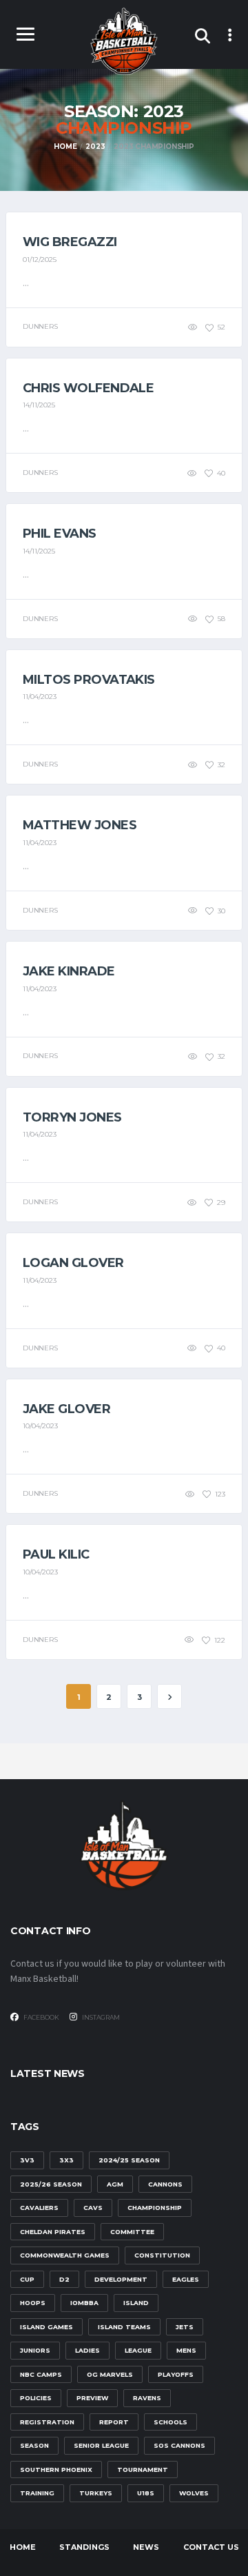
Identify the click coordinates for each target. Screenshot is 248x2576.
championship (155, 2208)
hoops (33, 2303)
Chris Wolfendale (88, 388)
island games (46, 2327)
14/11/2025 (39, 405)
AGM (115, 2184)
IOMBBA (84, 2303)
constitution (162, 2255)
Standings (84, 2547)
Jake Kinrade (69, 971)
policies (36, 2398)
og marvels (110, 2374)
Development (121, 2279)
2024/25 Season (129, 2160)
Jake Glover (66, 1409)
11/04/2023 (40, 697)
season (34, 2445)
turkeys (96, 2493)
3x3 (66, 2160)
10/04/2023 (40, 1426)
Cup (27, 2279)
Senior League (101, 2445)
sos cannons (179, 2445)
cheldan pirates (53, 2232)
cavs (93, 2208)
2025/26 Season (51, 2184)
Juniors (35, 2350)
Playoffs (176, 2374)
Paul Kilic (56, 1554)
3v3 (27, 2160)
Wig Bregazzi (70, 242)
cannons (165, 2184)
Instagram (100, 2017)
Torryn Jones (72, 1117)
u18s (146, 2493)
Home (23, 2547)
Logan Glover (73, 1263)
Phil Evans (60, 534)
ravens (147, 2398)
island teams (124, 2327)
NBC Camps (41, 2374)
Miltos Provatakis (89, 680)
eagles (186, 2279)
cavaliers (39, 2208)
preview (92, 2398)
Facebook (41, 2017)
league (138, 2350)
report (114, 2422)
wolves (194, 2493)
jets (185, 2327)
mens (186, 2350)
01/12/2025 (40, 260)
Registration (47, 2422)
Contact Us (211, 2547)
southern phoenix (56, 2469)
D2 (64, 2279)
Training (37, 2493)
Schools (170, 2422)
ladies (87, 2350)
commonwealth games (65, 2255)
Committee (132, 2232)
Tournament (143, 2469)
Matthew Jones (80, 825)
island (136, 2303)
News (146, 2547)
